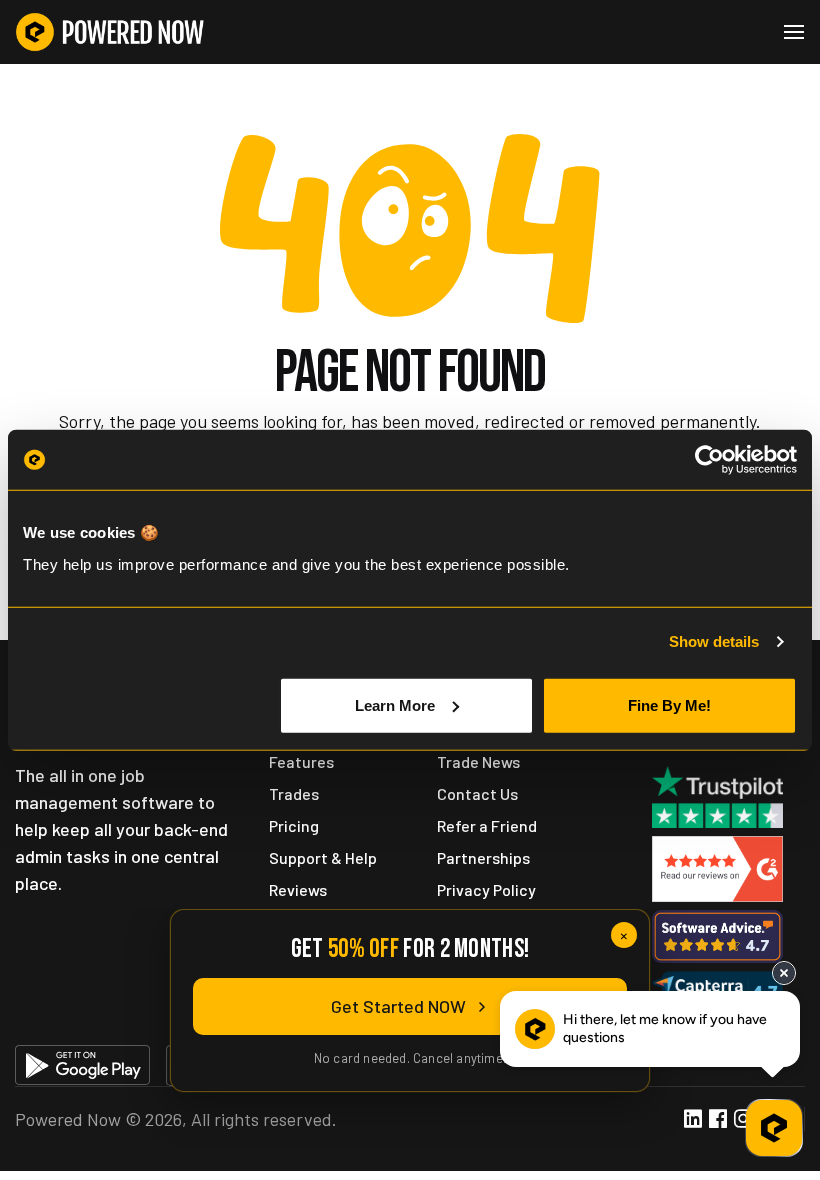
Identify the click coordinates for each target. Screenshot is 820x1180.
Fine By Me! (669, 704)
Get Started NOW (398, 1006)
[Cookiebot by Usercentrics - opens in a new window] (709, 460)
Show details (714, 641)
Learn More (395, 704)
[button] (794, 32)
